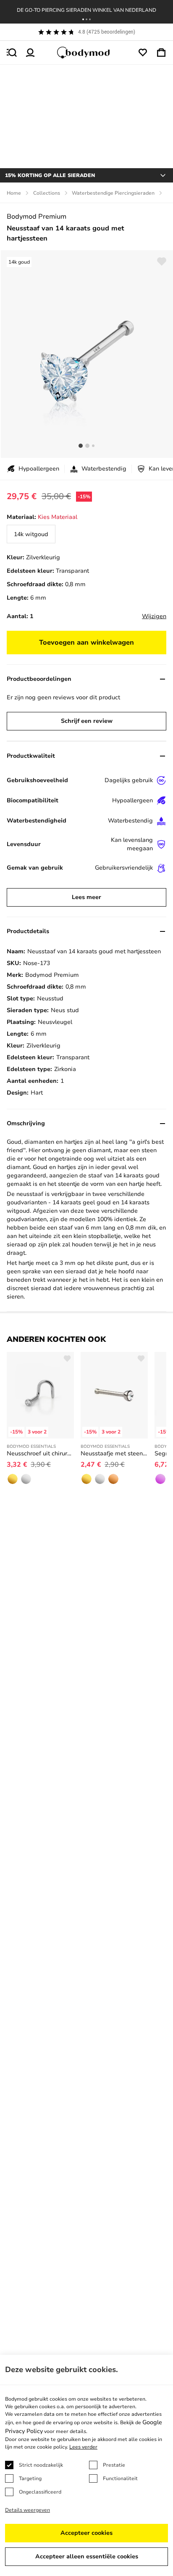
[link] (31, 534)
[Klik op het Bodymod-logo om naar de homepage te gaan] (86, 53)
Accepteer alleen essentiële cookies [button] (87, 2556)
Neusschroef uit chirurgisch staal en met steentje (40, 1453)
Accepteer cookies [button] (86, 2533)
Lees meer (86, 897)
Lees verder (83, 2447)
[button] (83, 19)
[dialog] (86, 2465)
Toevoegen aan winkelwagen (86, 643)
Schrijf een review (87, 721)
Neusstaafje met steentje (114, 1453)
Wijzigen (154, 616)
